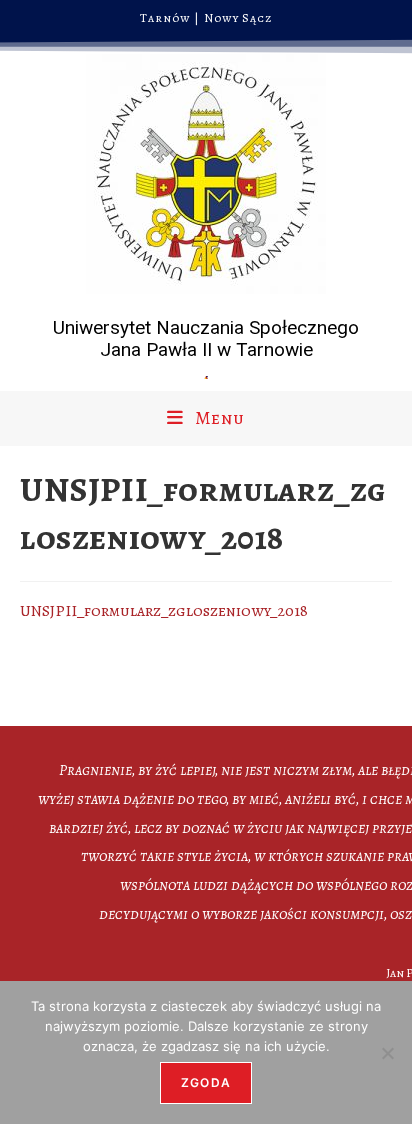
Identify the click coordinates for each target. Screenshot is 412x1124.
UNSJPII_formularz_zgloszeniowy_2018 (164, 611)
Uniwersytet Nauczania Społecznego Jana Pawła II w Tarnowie (206, 339)
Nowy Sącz (238, 18)
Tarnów (166, 18)
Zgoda (206, 1082)
